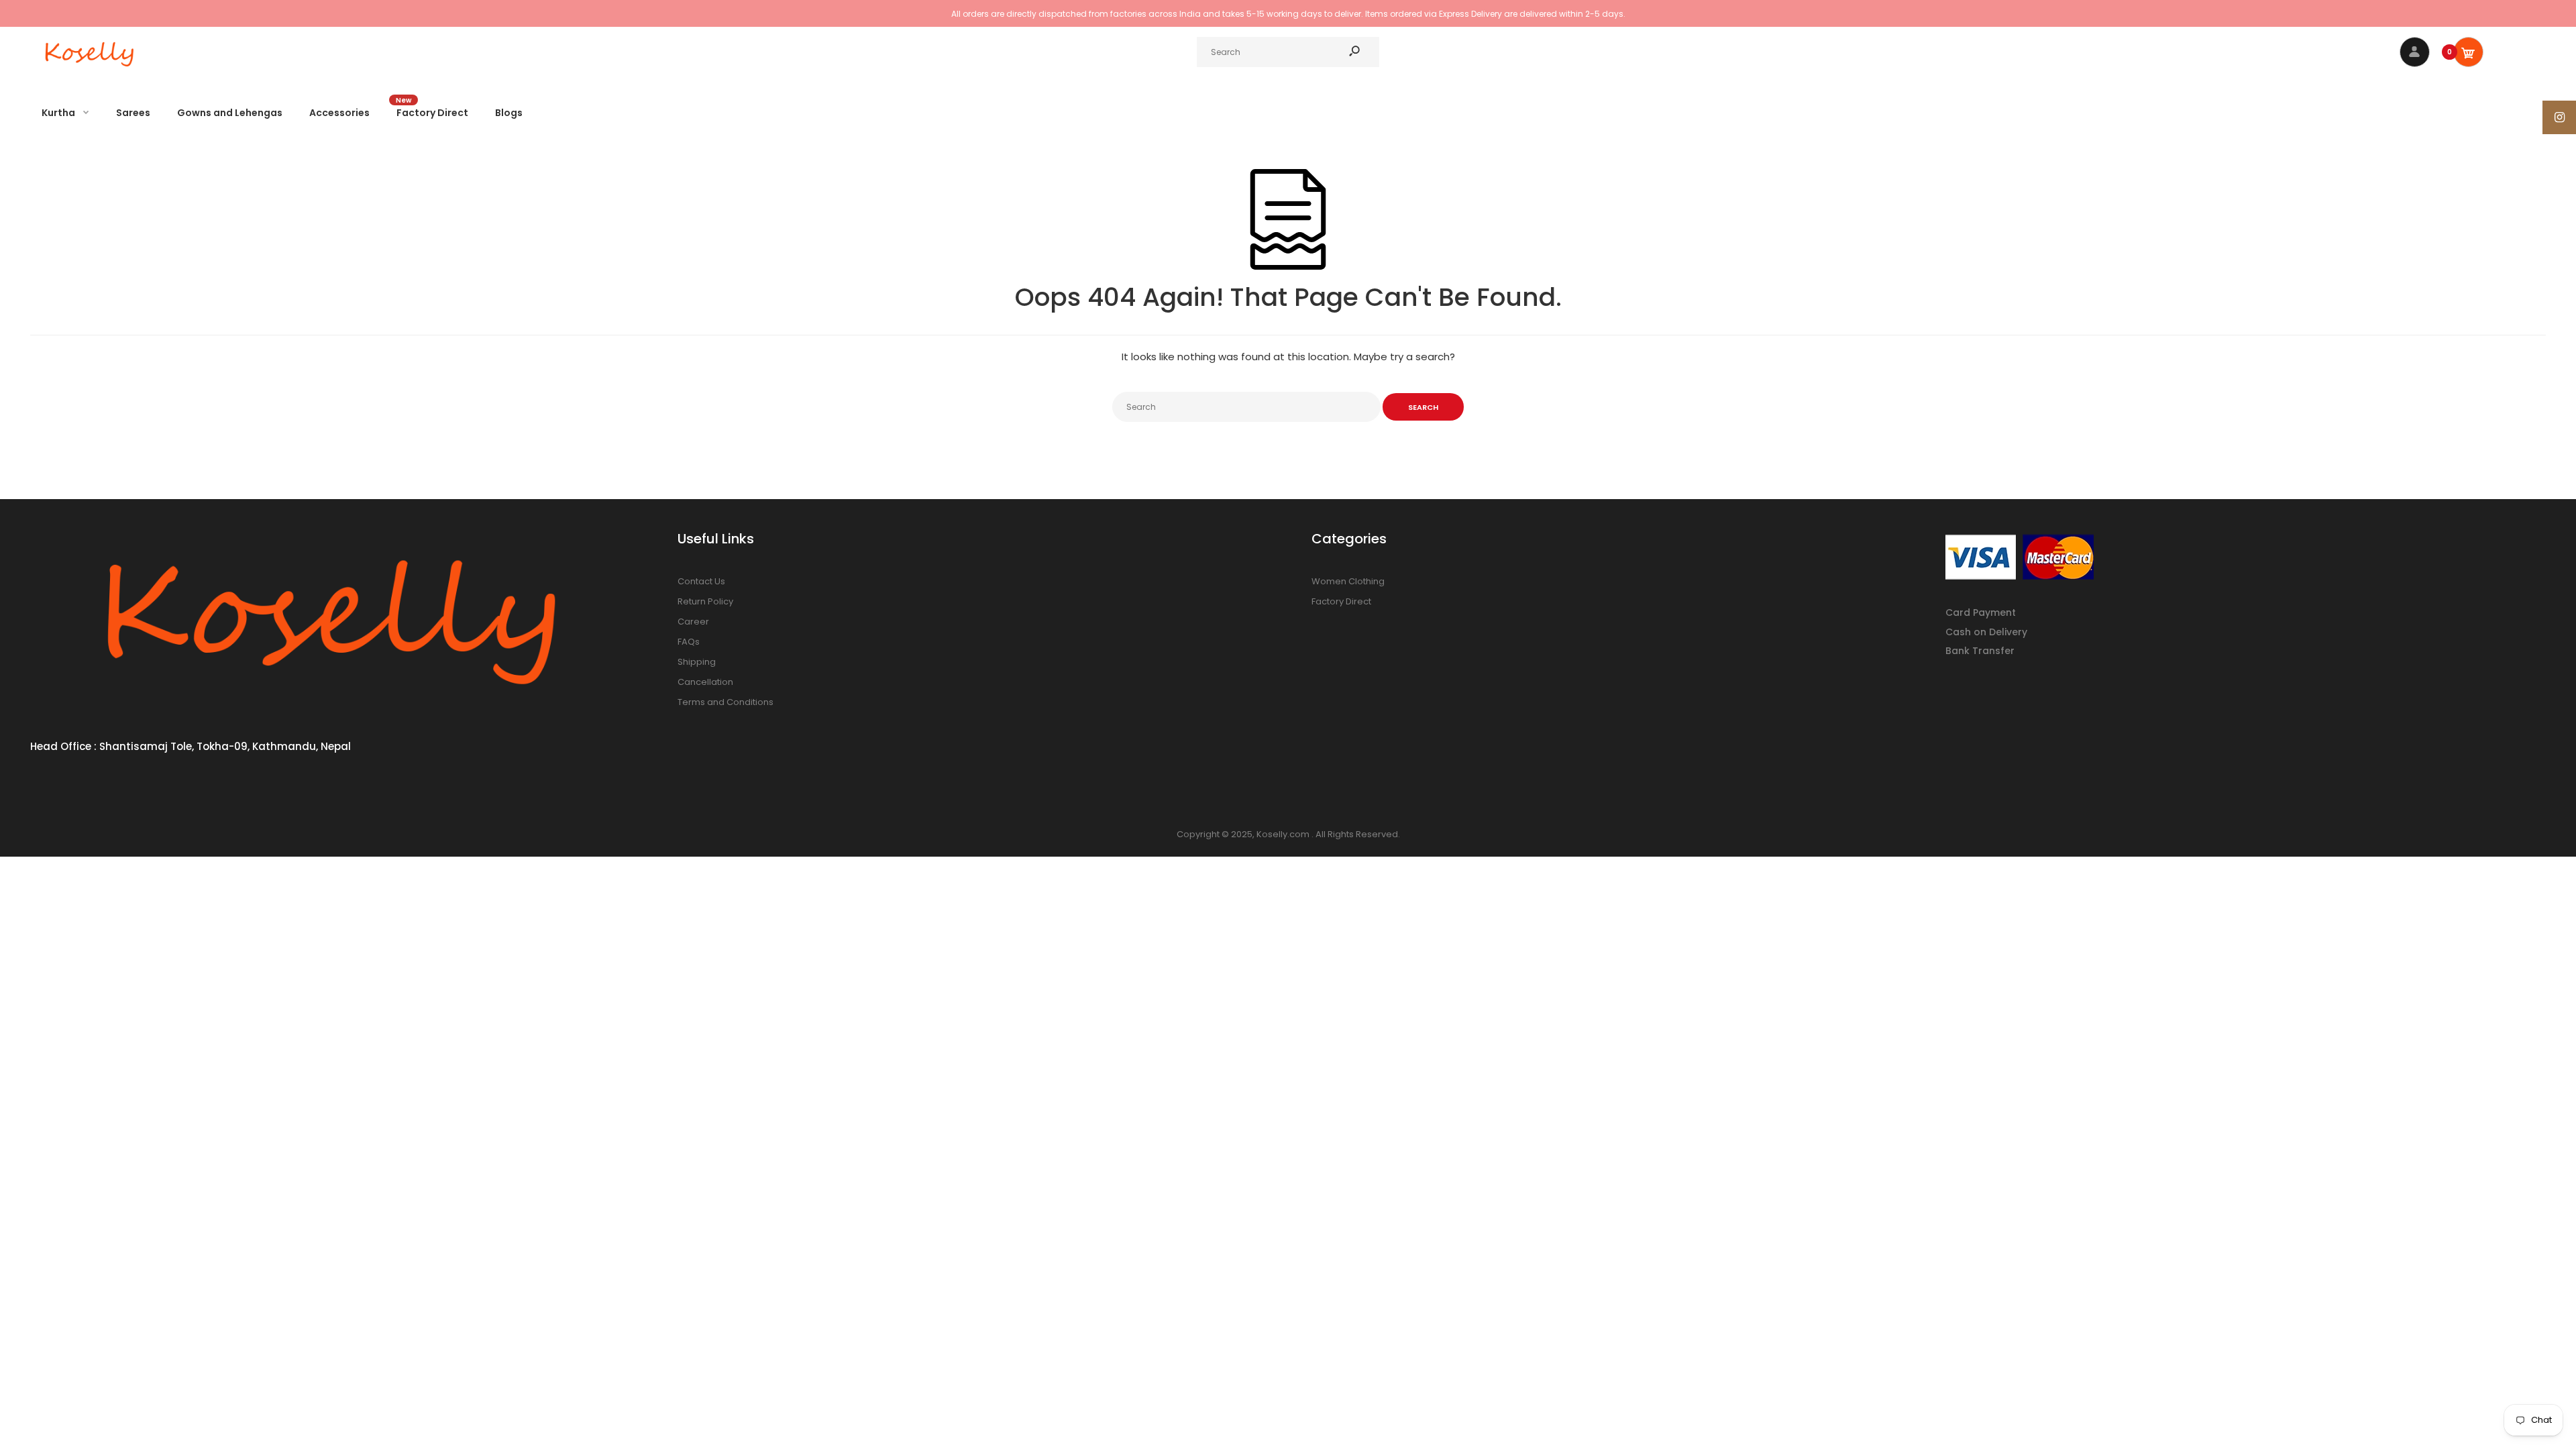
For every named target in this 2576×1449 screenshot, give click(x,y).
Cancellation (705, 682)
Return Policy (705, 601)
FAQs (689, 642)
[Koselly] (91, 70)
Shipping (697, 662)
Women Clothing (1348, 581)
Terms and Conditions (726, 702)
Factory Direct (1341, 601)
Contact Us (701, 581)
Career (693, 622)
